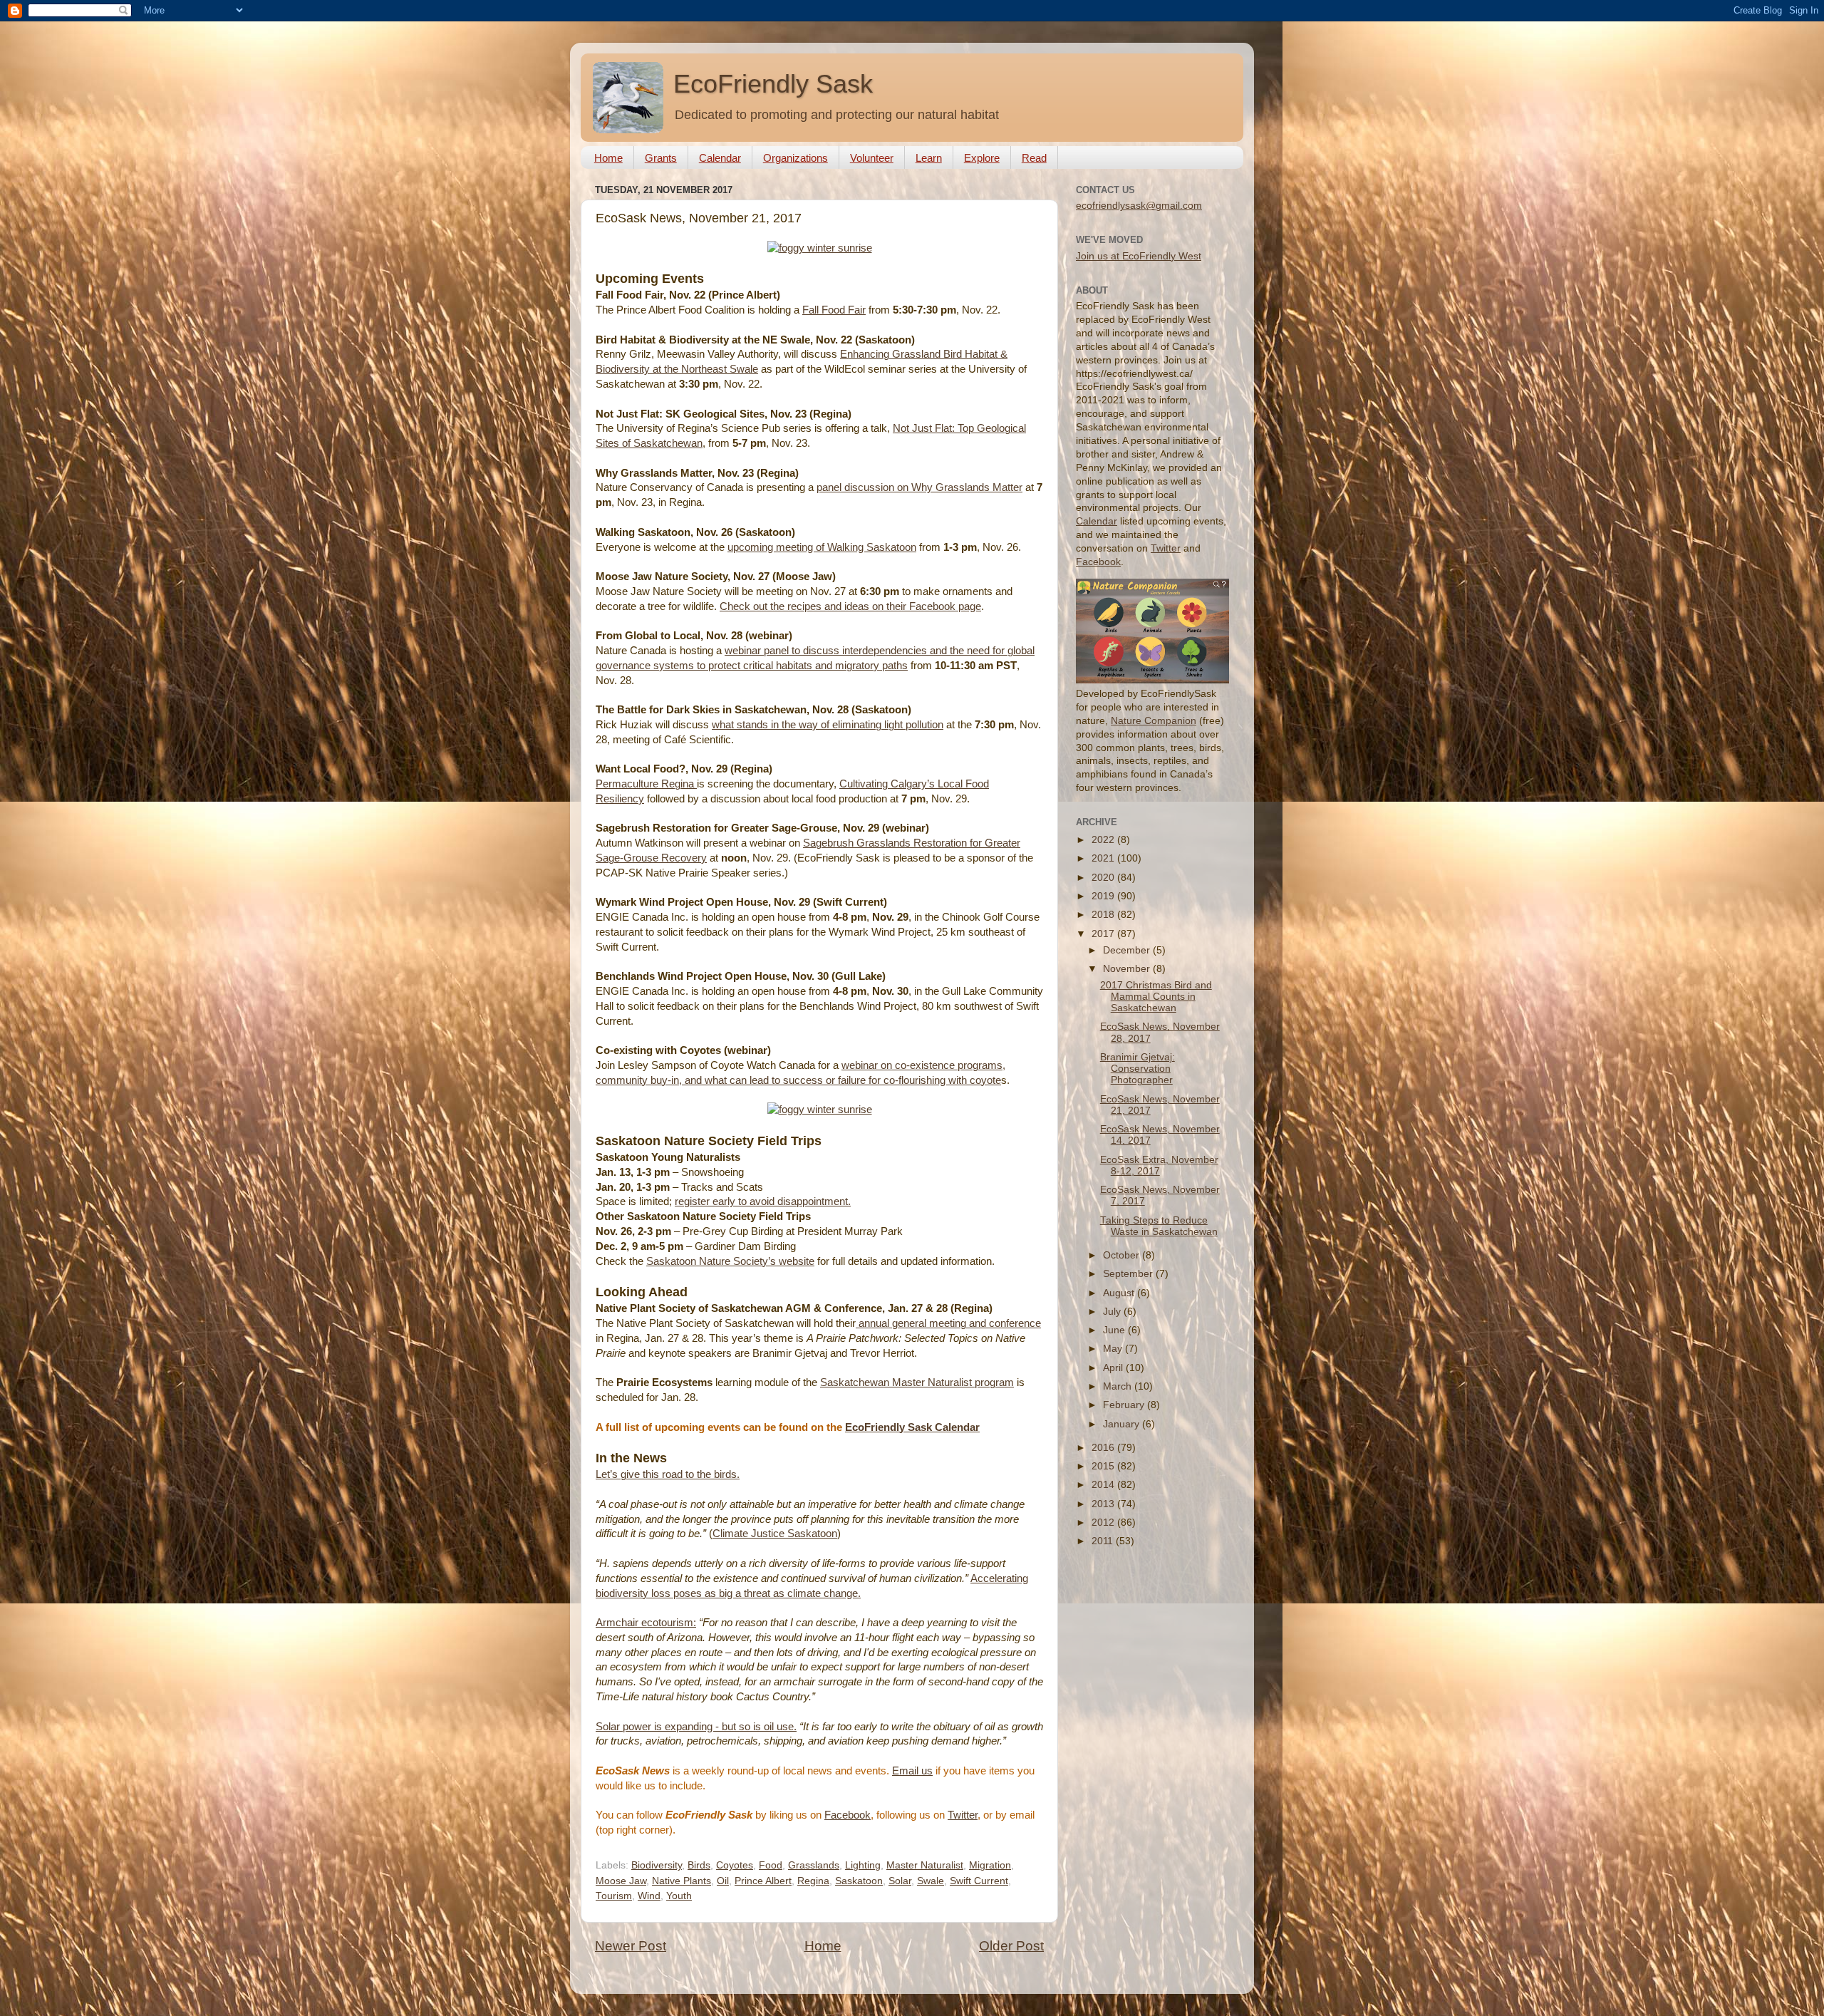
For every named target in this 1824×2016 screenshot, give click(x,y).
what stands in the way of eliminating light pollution (828, 725)
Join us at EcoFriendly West (1139, 256)
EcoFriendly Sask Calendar (912, 1427)
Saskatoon (859, 1881)
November (1128, 969)
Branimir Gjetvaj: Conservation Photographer (1138, 1069)
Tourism (614, 1896)
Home (608, 158)
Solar (900, 1881)
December (1128, 950)
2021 (1104, 858)
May (1114, 1349)
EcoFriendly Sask (773, 84)
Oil (723, 1881)
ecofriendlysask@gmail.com (1139, 206)
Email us (912, 1771)
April (1114, 1368)
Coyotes (735, 1865)
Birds (699, 1865)
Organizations (796, 158)
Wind (649, 1896)
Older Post (1011, 1946)
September (1129, 1274)
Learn (929, 158)
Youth (679, 1896)
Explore (982, 158)
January (1123, 1424)
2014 (1104, 1485)
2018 (1104, 915)
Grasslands (814, 1865)
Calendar (720, 158)
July (1113, 1312)
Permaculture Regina (646, 784)
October (1123, 1255)
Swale (931, 1881)
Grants (661, 158)
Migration (990, 1865)
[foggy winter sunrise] (820, 248)
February (1125, 1405)
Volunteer (872, 158)
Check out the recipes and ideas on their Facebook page (850, 606)
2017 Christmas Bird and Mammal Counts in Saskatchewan (1156, 997)
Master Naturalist (925, 1865)
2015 (1104, 1466)
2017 (1104, 934)
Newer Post (631, 1946)
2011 (1104, 1541)
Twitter (963, 1815)
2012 (1104, 1523)
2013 (1104, 1504)
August (1120, 1293)
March (1119, 1386)
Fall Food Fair (834, 310)
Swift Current (979, 1881)
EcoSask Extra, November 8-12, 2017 (1159, 1165)
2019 (1104, 896)
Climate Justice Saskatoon (775, 1534)
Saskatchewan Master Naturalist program (917, 1382)
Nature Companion (1154, 721)
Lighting (863, 1865)
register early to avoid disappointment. (763, 1201)
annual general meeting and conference (948, 1323)
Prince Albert (763, 1881)
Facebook (848, 1815)
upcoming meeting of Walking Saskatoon (822, 547)
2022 (1104, 840)
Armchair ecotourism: (646, 1623)
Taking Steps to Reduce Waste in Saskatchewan (1159, 1226)
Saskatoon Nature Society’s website (730, 1261)
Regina (813, 1881)
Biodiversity (657, 1865)
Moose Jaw (621, 1881)
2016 (1104, 1448)
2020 (1104, 878)
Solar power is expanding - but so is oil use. (696, 1727)
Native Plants (682, 1881)
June (1115, 1330)
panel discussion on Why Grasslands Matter (919, 487)
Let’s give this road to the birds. (668, 1474)
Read (1034, 158)
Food (771, 1865)
